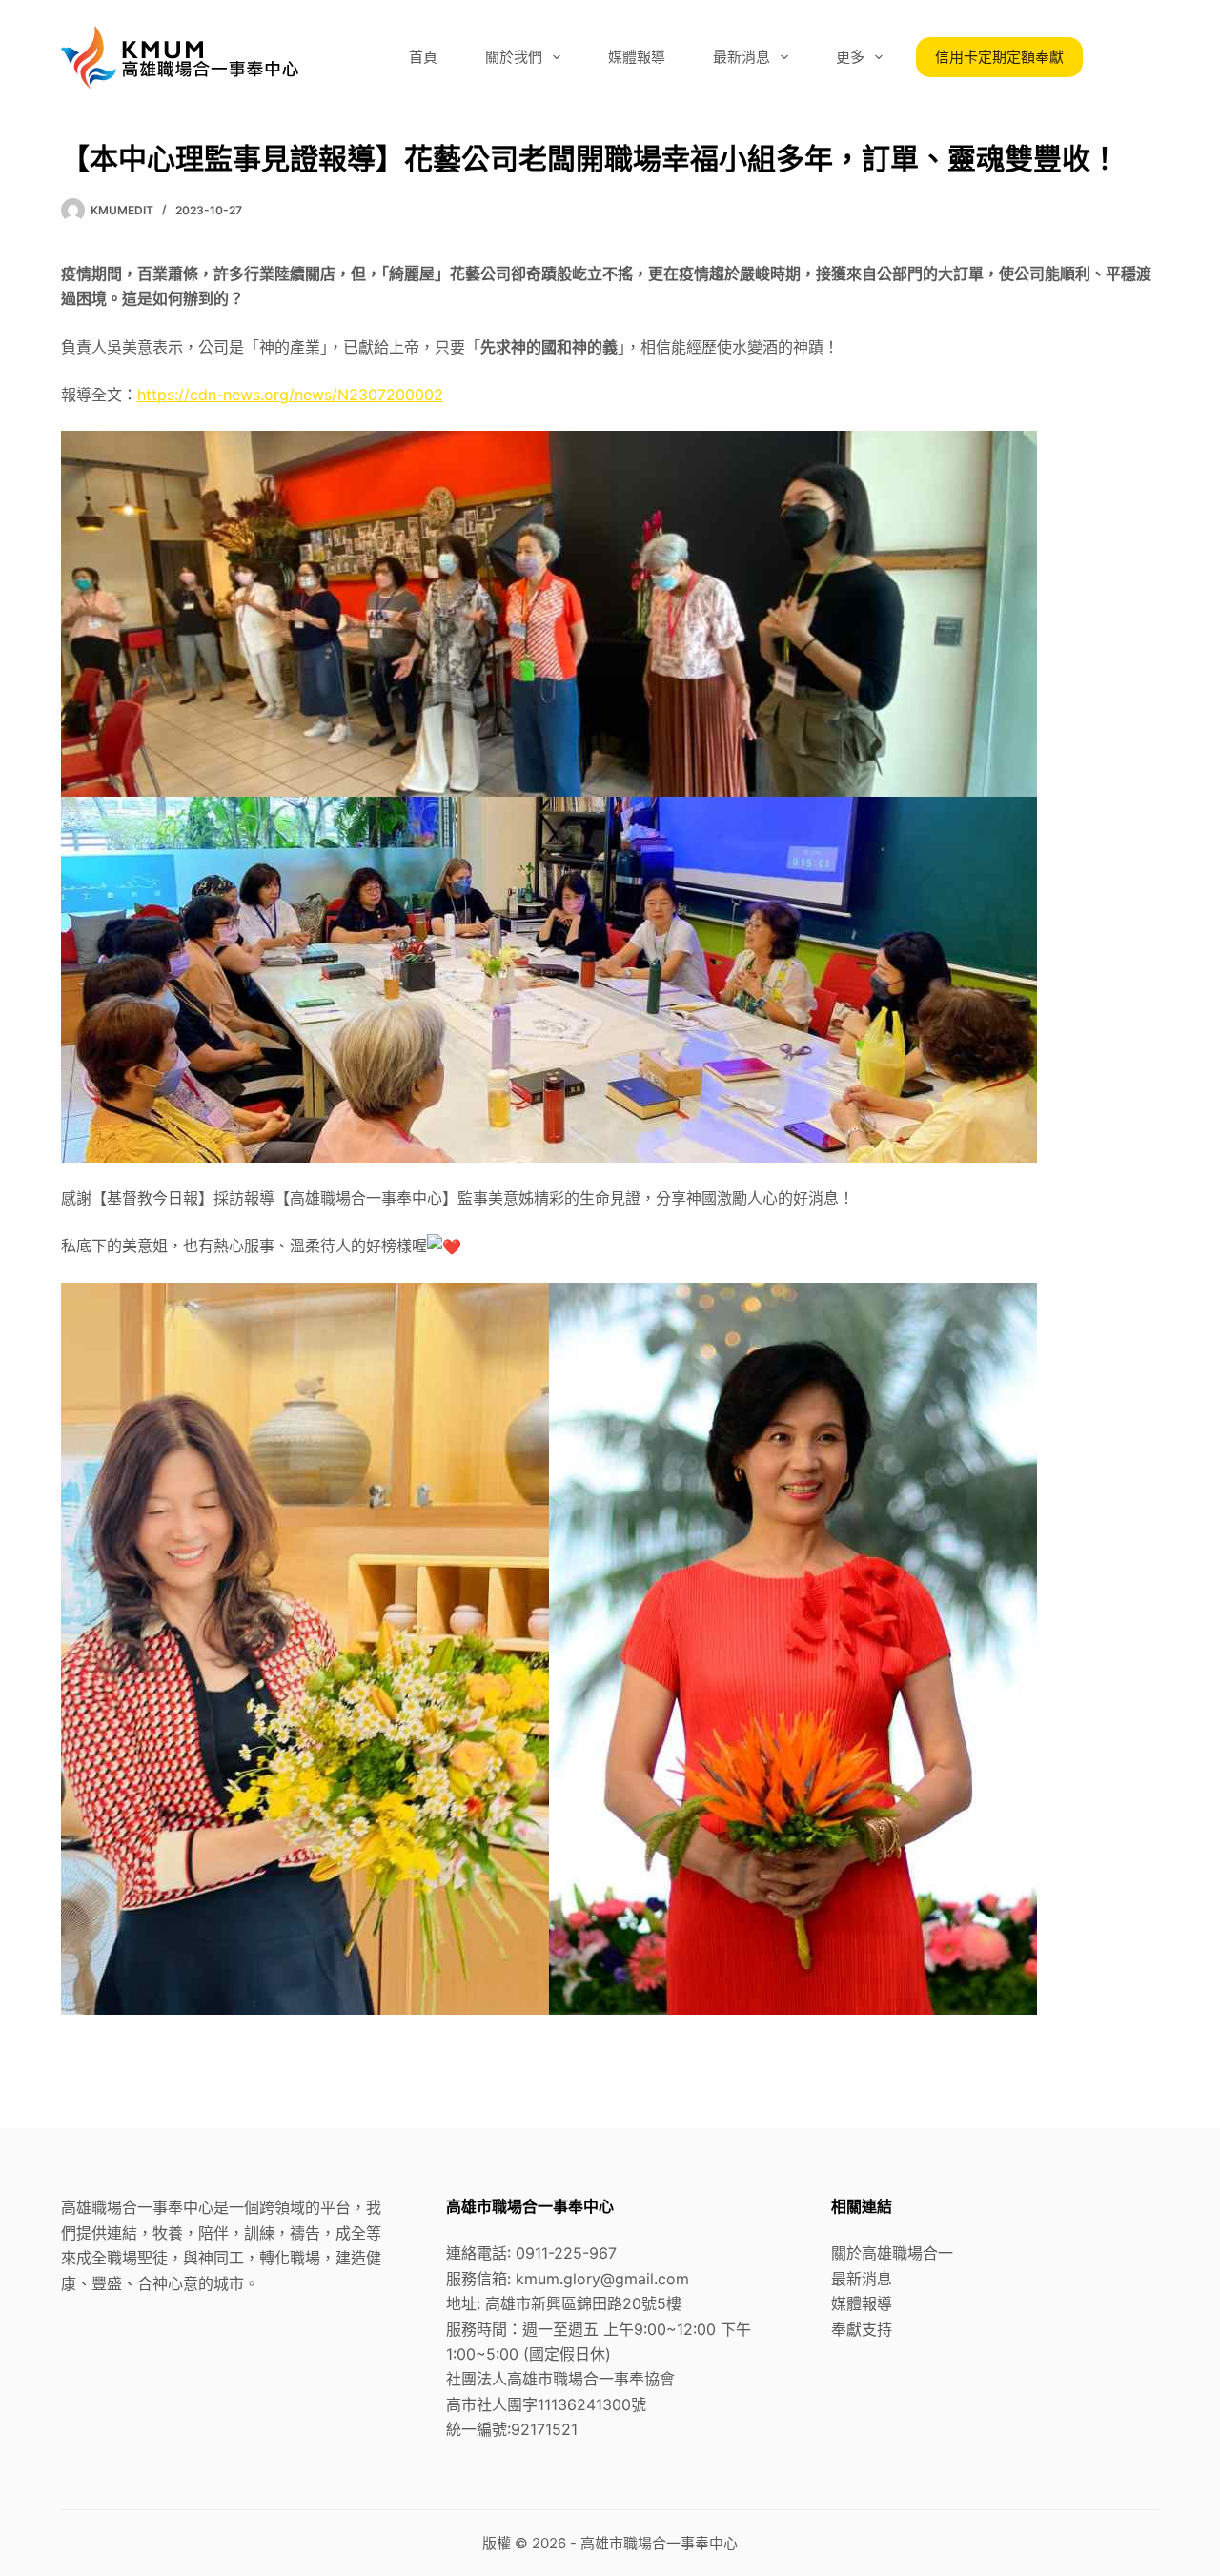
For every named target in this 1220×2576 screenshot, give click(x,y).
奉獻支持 (862, 2329)
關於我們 (514, 57)
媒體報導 (637, 57)
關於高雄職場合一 (892, 2253)
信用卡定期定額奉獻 (999, 57)
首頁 (423, 57)
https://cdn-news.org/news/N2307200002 (290, 395)
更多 (850, 57)
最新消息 (742, 57)
